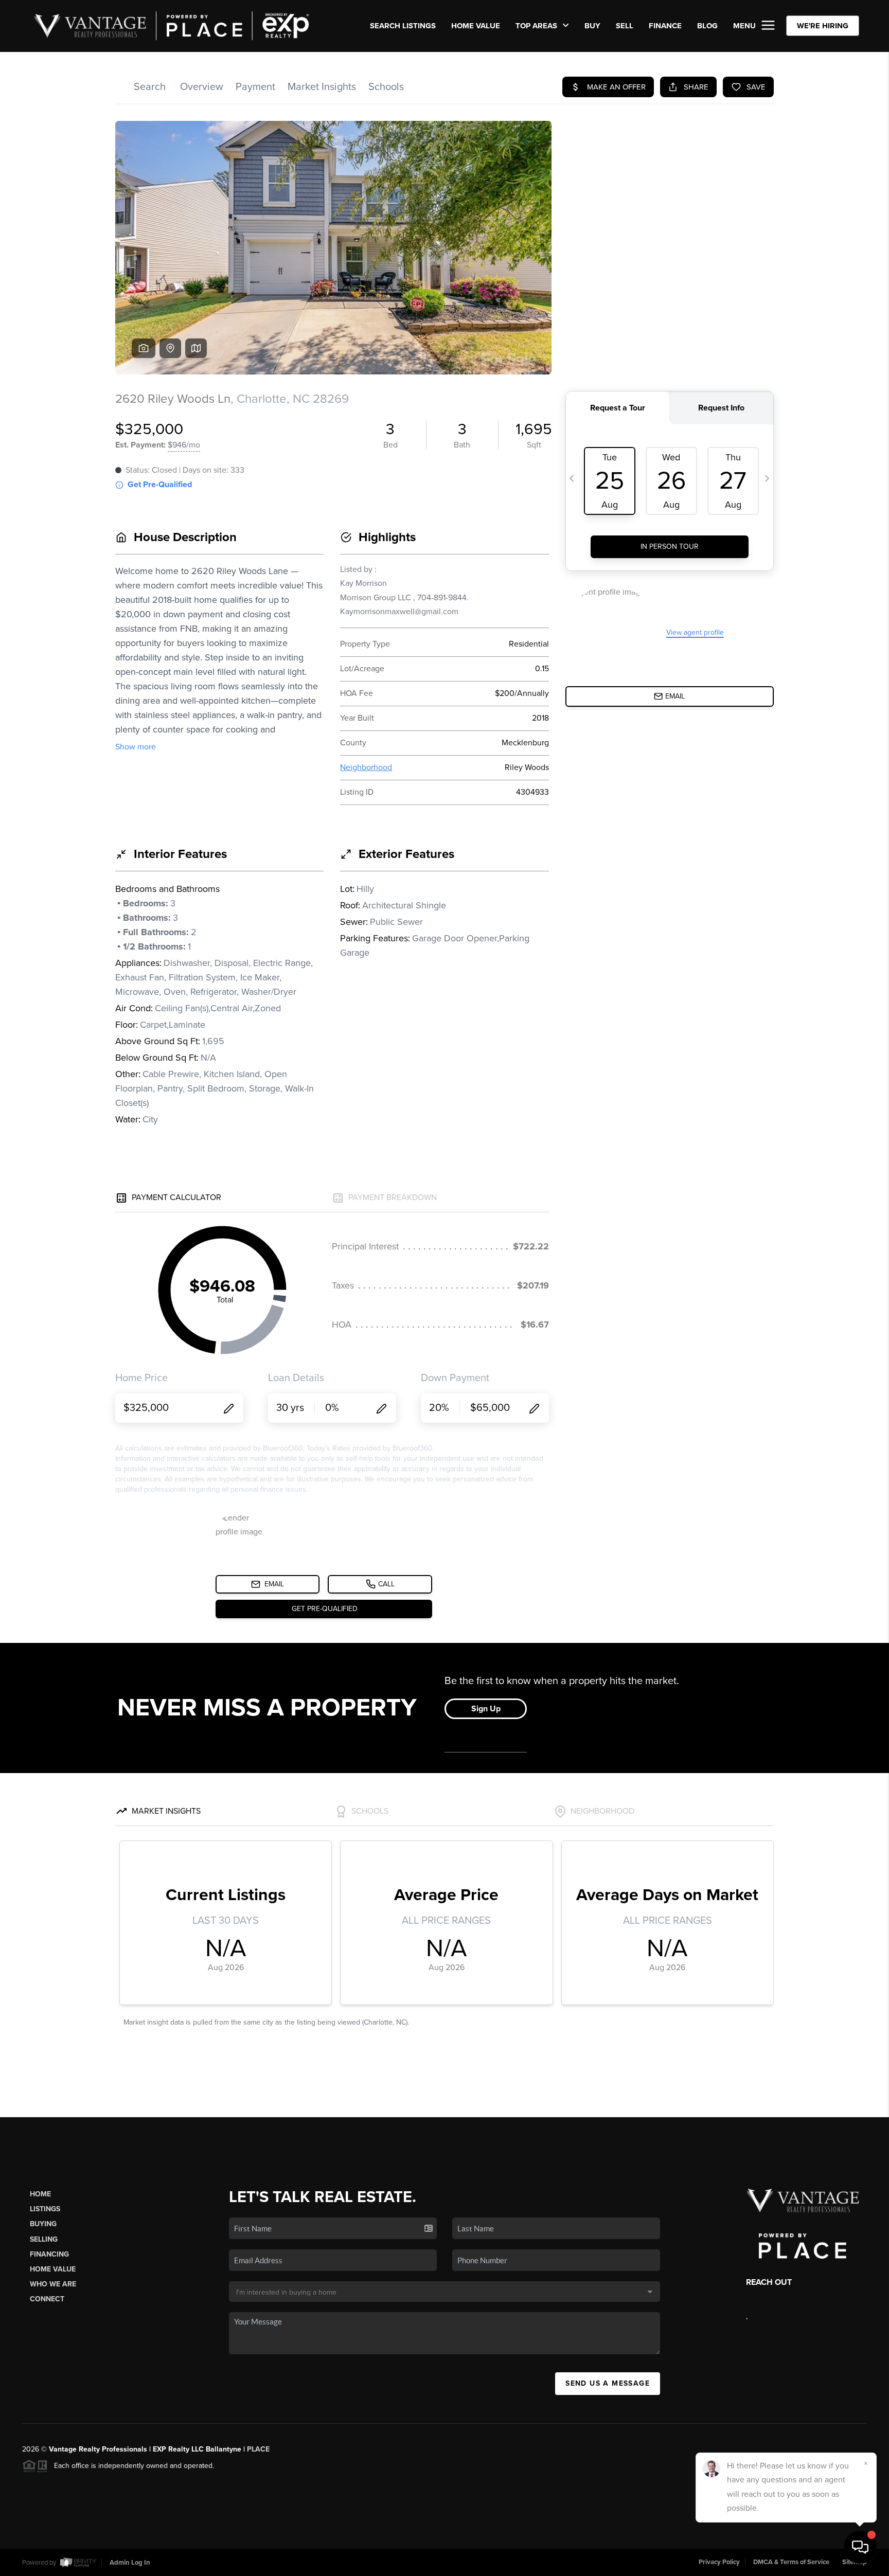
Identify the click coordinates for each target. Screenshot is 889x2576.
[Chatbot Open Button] (860, 2547)
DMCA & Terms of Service (791, 2562)
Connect (47, 2299)
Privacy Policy (719, 2562)
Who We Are (53, 2284)
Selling (44, 2239)
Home (40, 2194)
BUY (592, 26)
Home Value (476, 26)
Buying (43, 2224)
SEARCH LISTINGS (403, 26)
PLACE (258, 2449)
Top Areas (537, 26)
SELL (625, 26)
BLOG (707, 26)
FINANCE (665, 26)
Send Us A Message (608, 2383)
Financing (49, 2254)
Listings (45, 2209)
